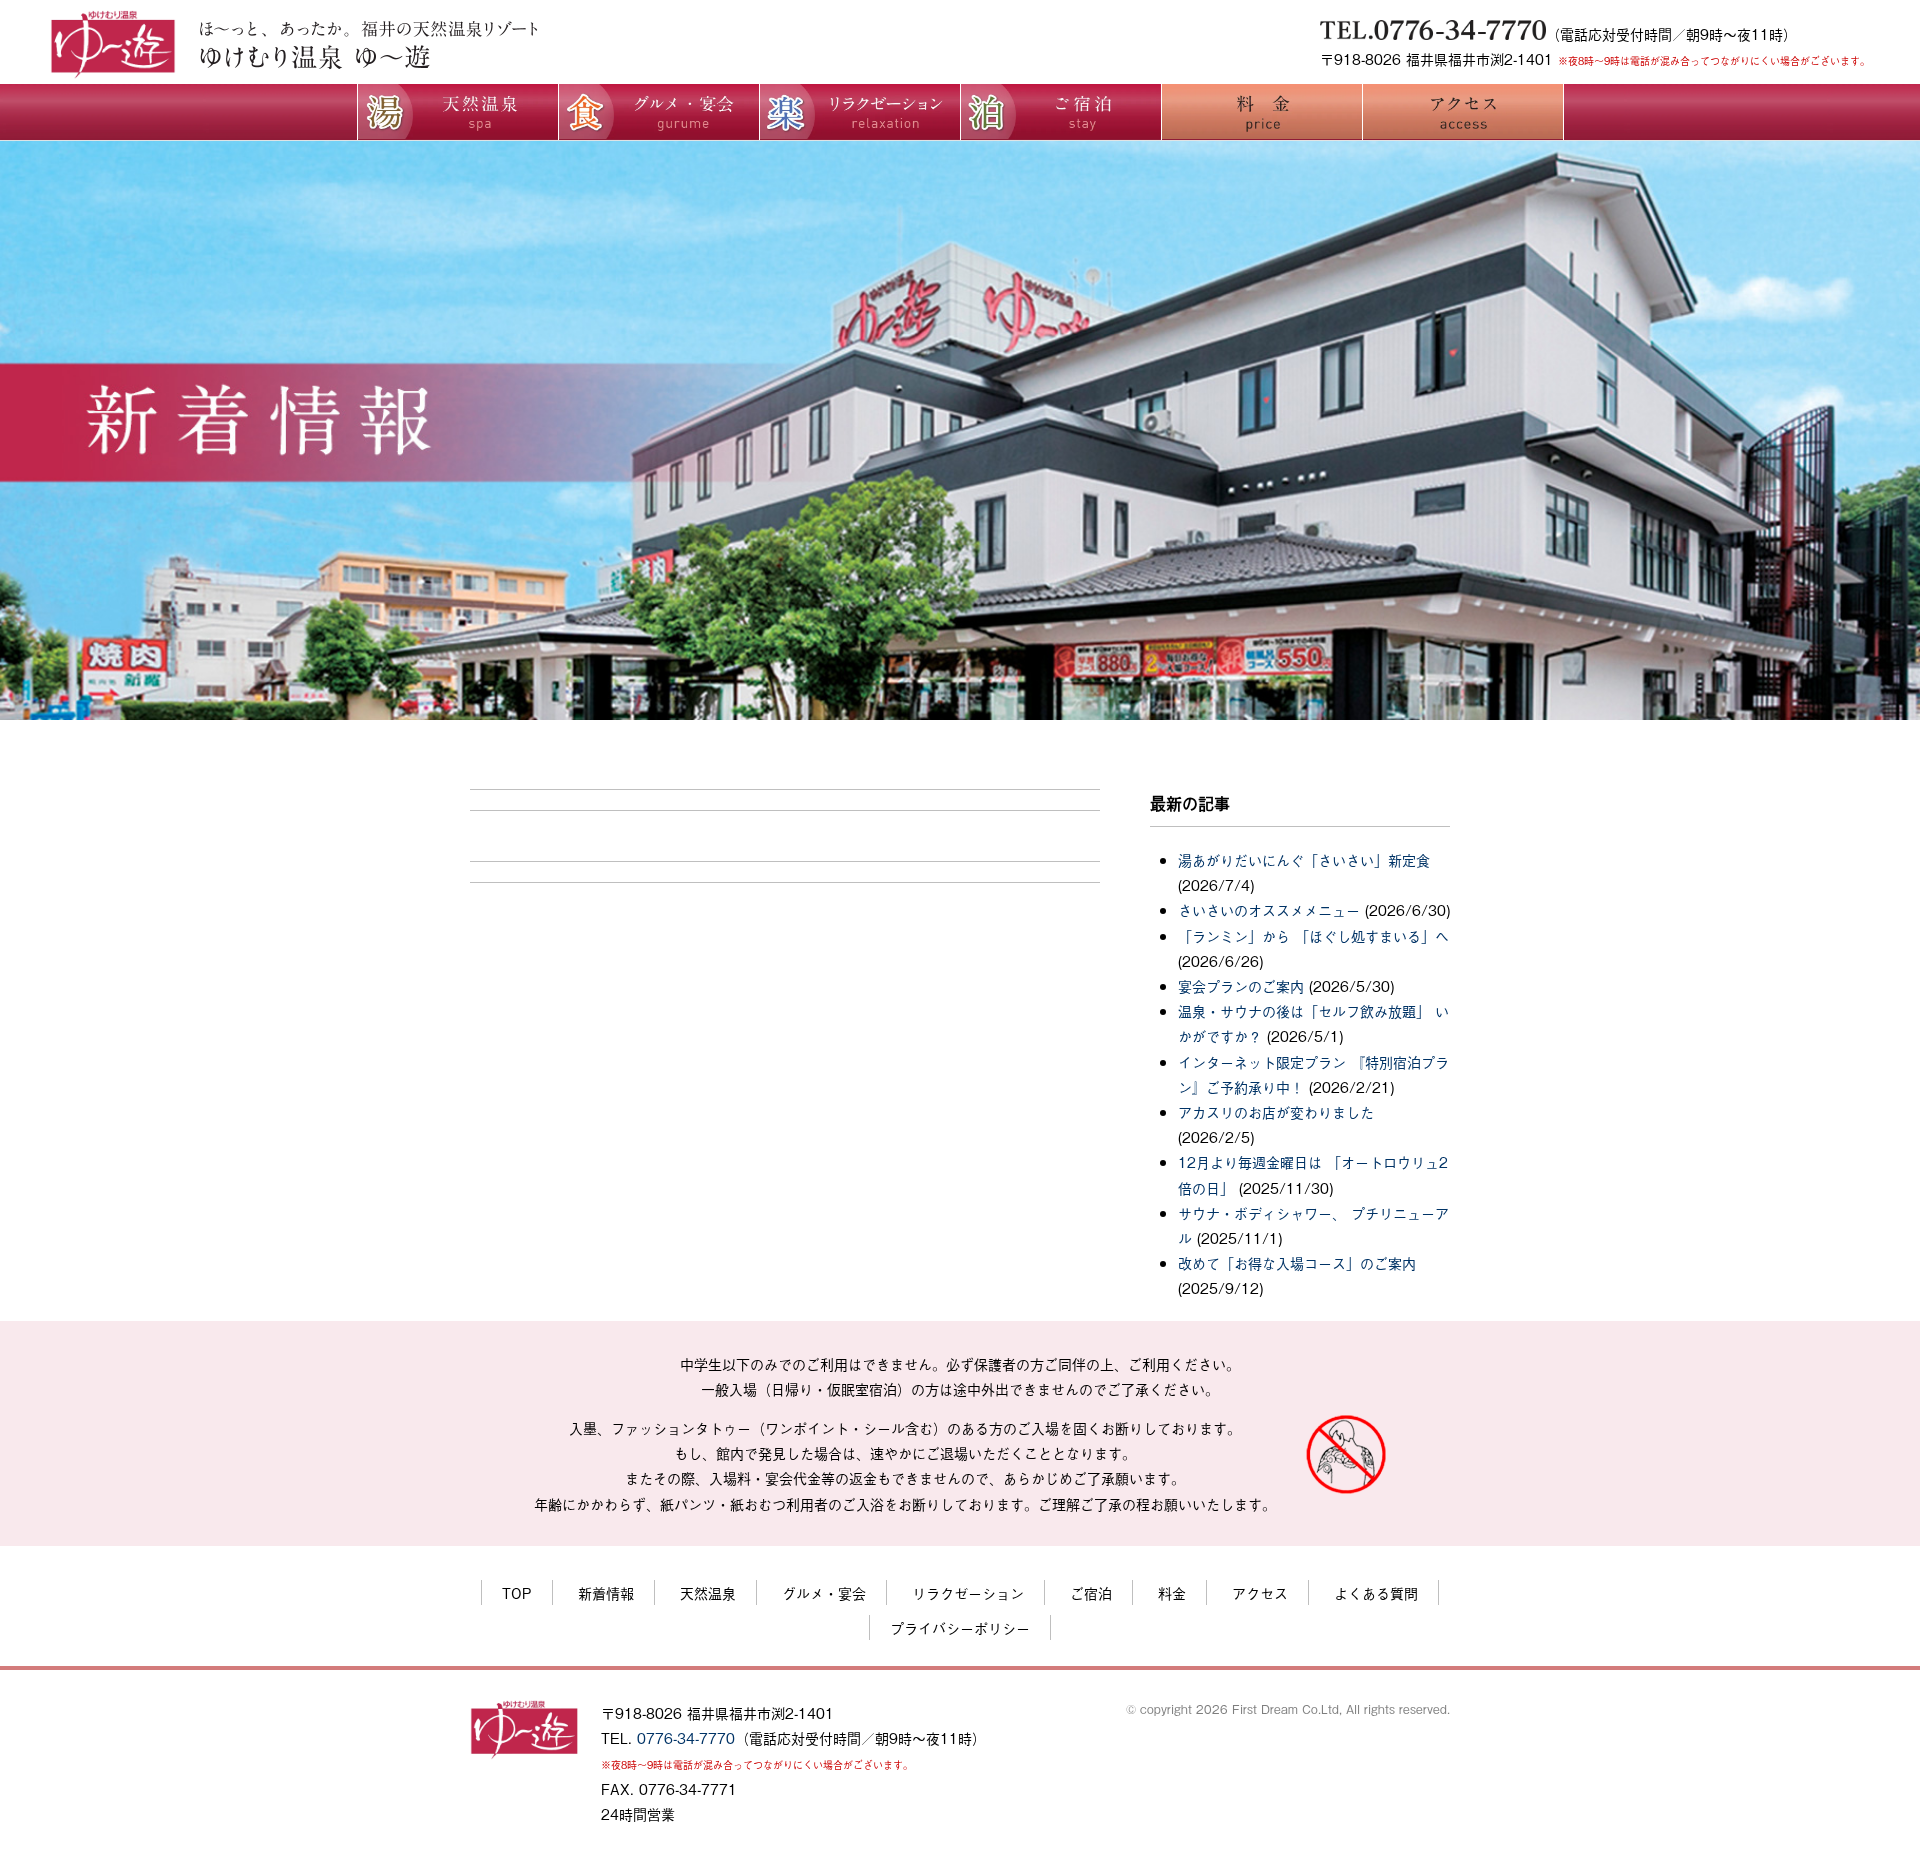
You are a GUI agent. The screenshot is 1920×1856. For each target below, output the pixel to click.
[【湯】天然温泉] (659, 132)
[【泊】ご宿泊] (1061, 132)
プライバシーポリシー (960, 1627)
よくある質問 (1376, 1592)
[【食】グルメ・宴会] (458, 132)
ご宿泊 (1091, 1592)
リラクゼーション (968, 1592)
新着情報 (606, 1592)
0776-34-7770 (686, 1737)
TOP (517, 1592)
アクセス (1260, 1592)
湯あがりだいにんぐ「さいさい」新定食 (1304, 859)
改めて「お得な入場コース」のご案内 (1297, 1262)
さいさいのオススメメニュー (1269, 909)
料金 (1172, 1592)
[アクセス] (1463, 132)
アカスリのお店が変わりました (1276, 1111)
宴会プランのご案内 (1241, 985)
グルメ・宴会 (824, 1592)
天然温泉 (708, 1592)
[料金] (1262, 132)
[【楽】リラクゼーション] (860, 132)
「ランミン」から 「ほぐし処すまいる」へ (1313, 935)
